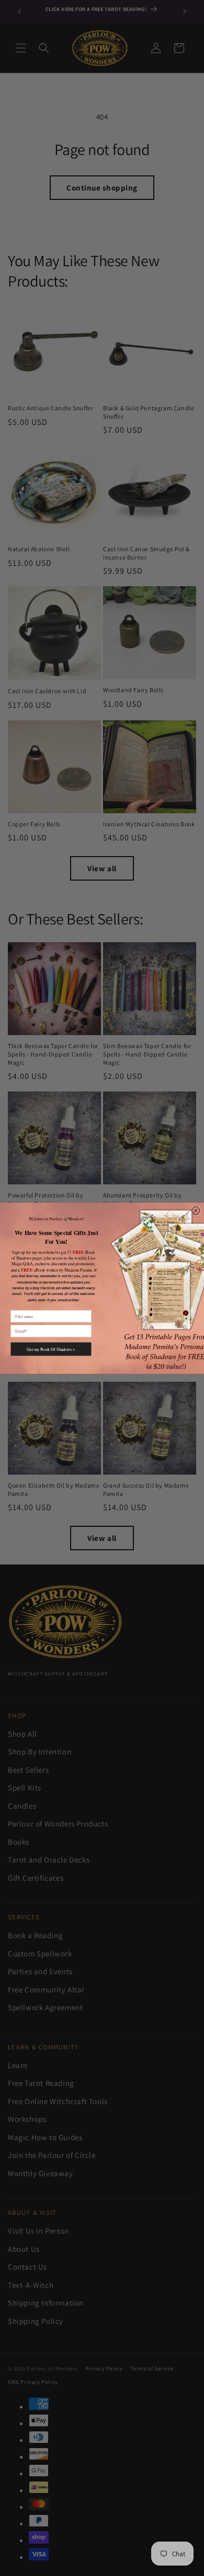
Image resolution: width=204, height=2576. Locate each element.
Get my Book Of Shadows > (51, 1349)
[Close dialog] (195, 1210)
